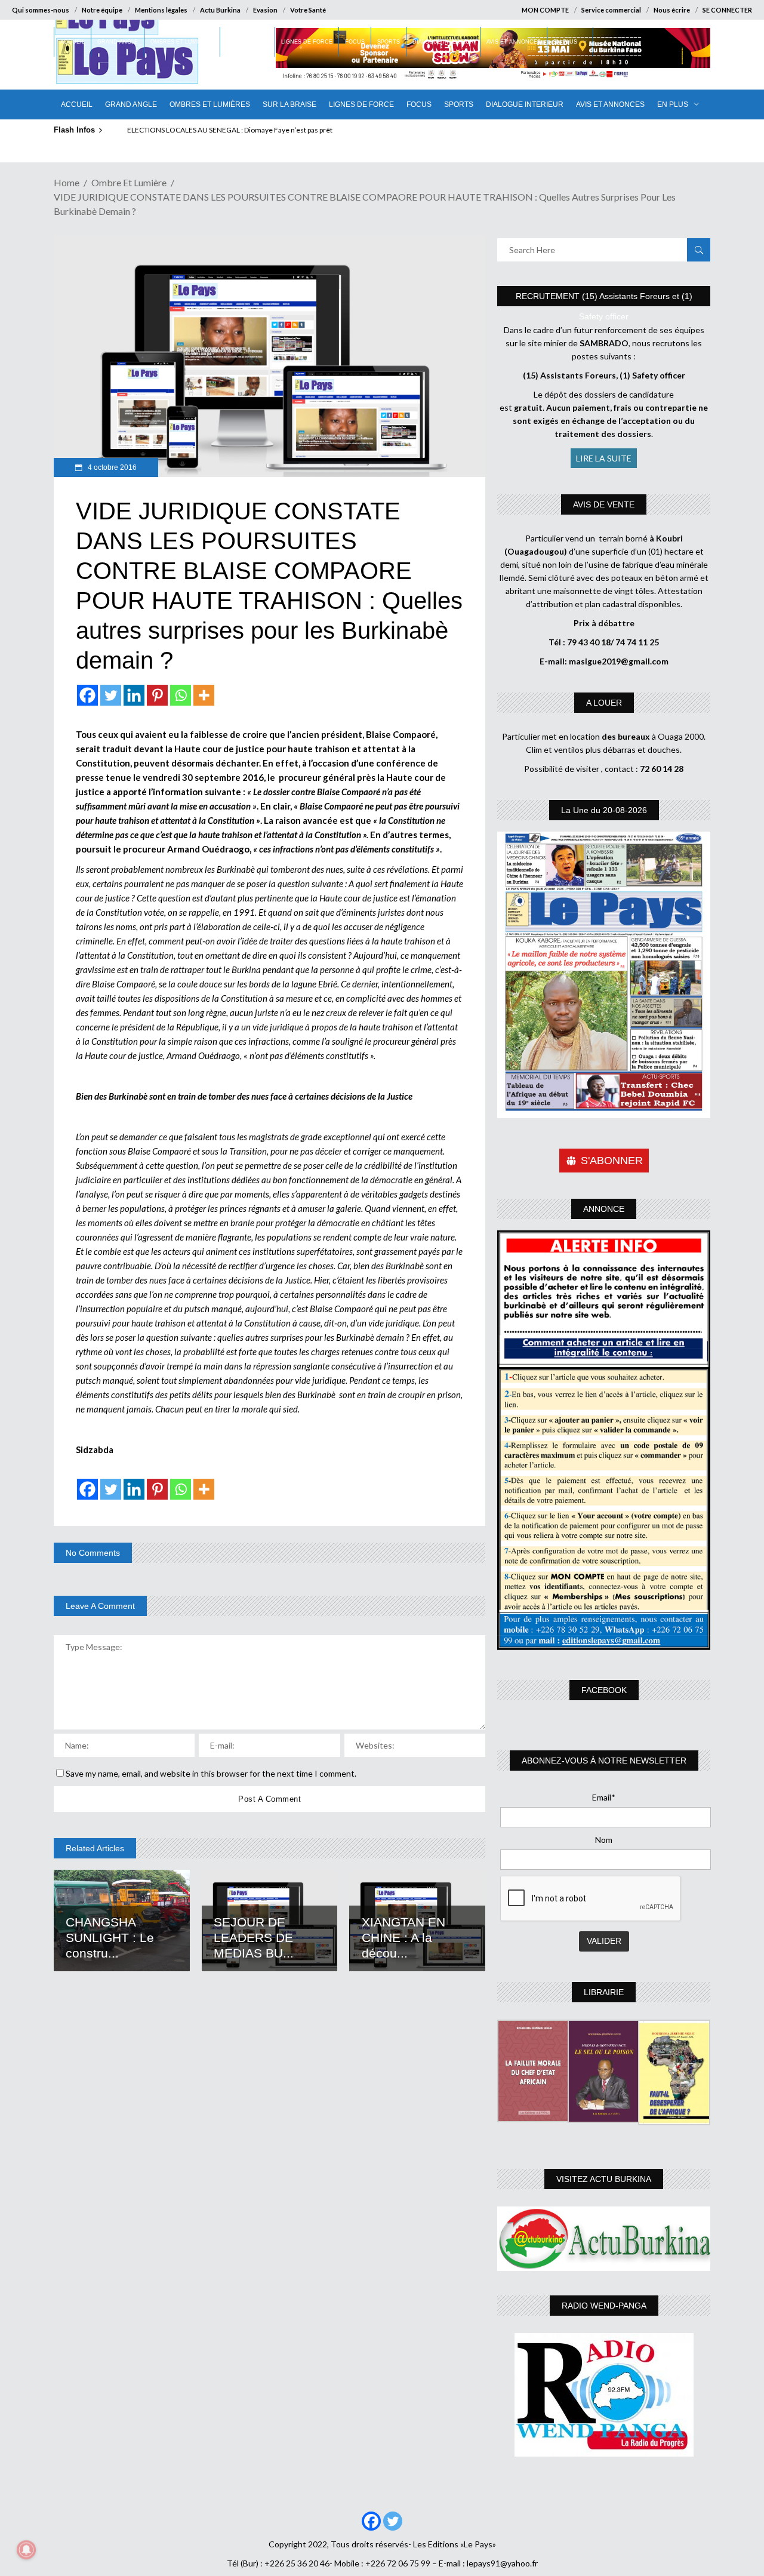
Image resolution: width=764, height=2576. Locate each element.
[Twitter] (111, 695)
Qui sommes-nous (41, 10)
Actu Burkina (220, 10)
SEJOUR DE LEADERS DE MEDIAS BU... (254, 1938)
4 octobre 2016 (111, 467)
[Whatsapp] (181, 695)
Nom (604, 1840)
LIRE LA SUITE (604, 458)
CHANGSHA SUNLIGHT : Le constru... (110, 1938)
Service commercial (611, 10)
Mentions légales (161, 10)
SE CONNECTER (727, 10)
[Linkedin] (134, 695)
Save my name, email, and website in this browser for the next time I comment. (211, 1773)
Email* (604, 1797)
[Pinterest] (157, 695)
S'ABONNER (612, 1161)
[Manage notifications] (26, 2550)
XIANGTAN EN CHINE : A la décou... (403, 1938)
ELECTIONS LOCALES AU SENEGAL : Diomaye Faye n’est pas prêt (230, 130)
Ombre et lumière (129, 182)
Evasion (265, 10)
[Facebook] (87, 695)
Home (67, 182)
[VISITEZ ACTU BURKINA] (604, 2239)
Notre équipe (102, 10)
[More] (204, 695)
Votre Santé (308, 10)
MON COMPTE (545, 10)
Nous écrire (672, 10)
